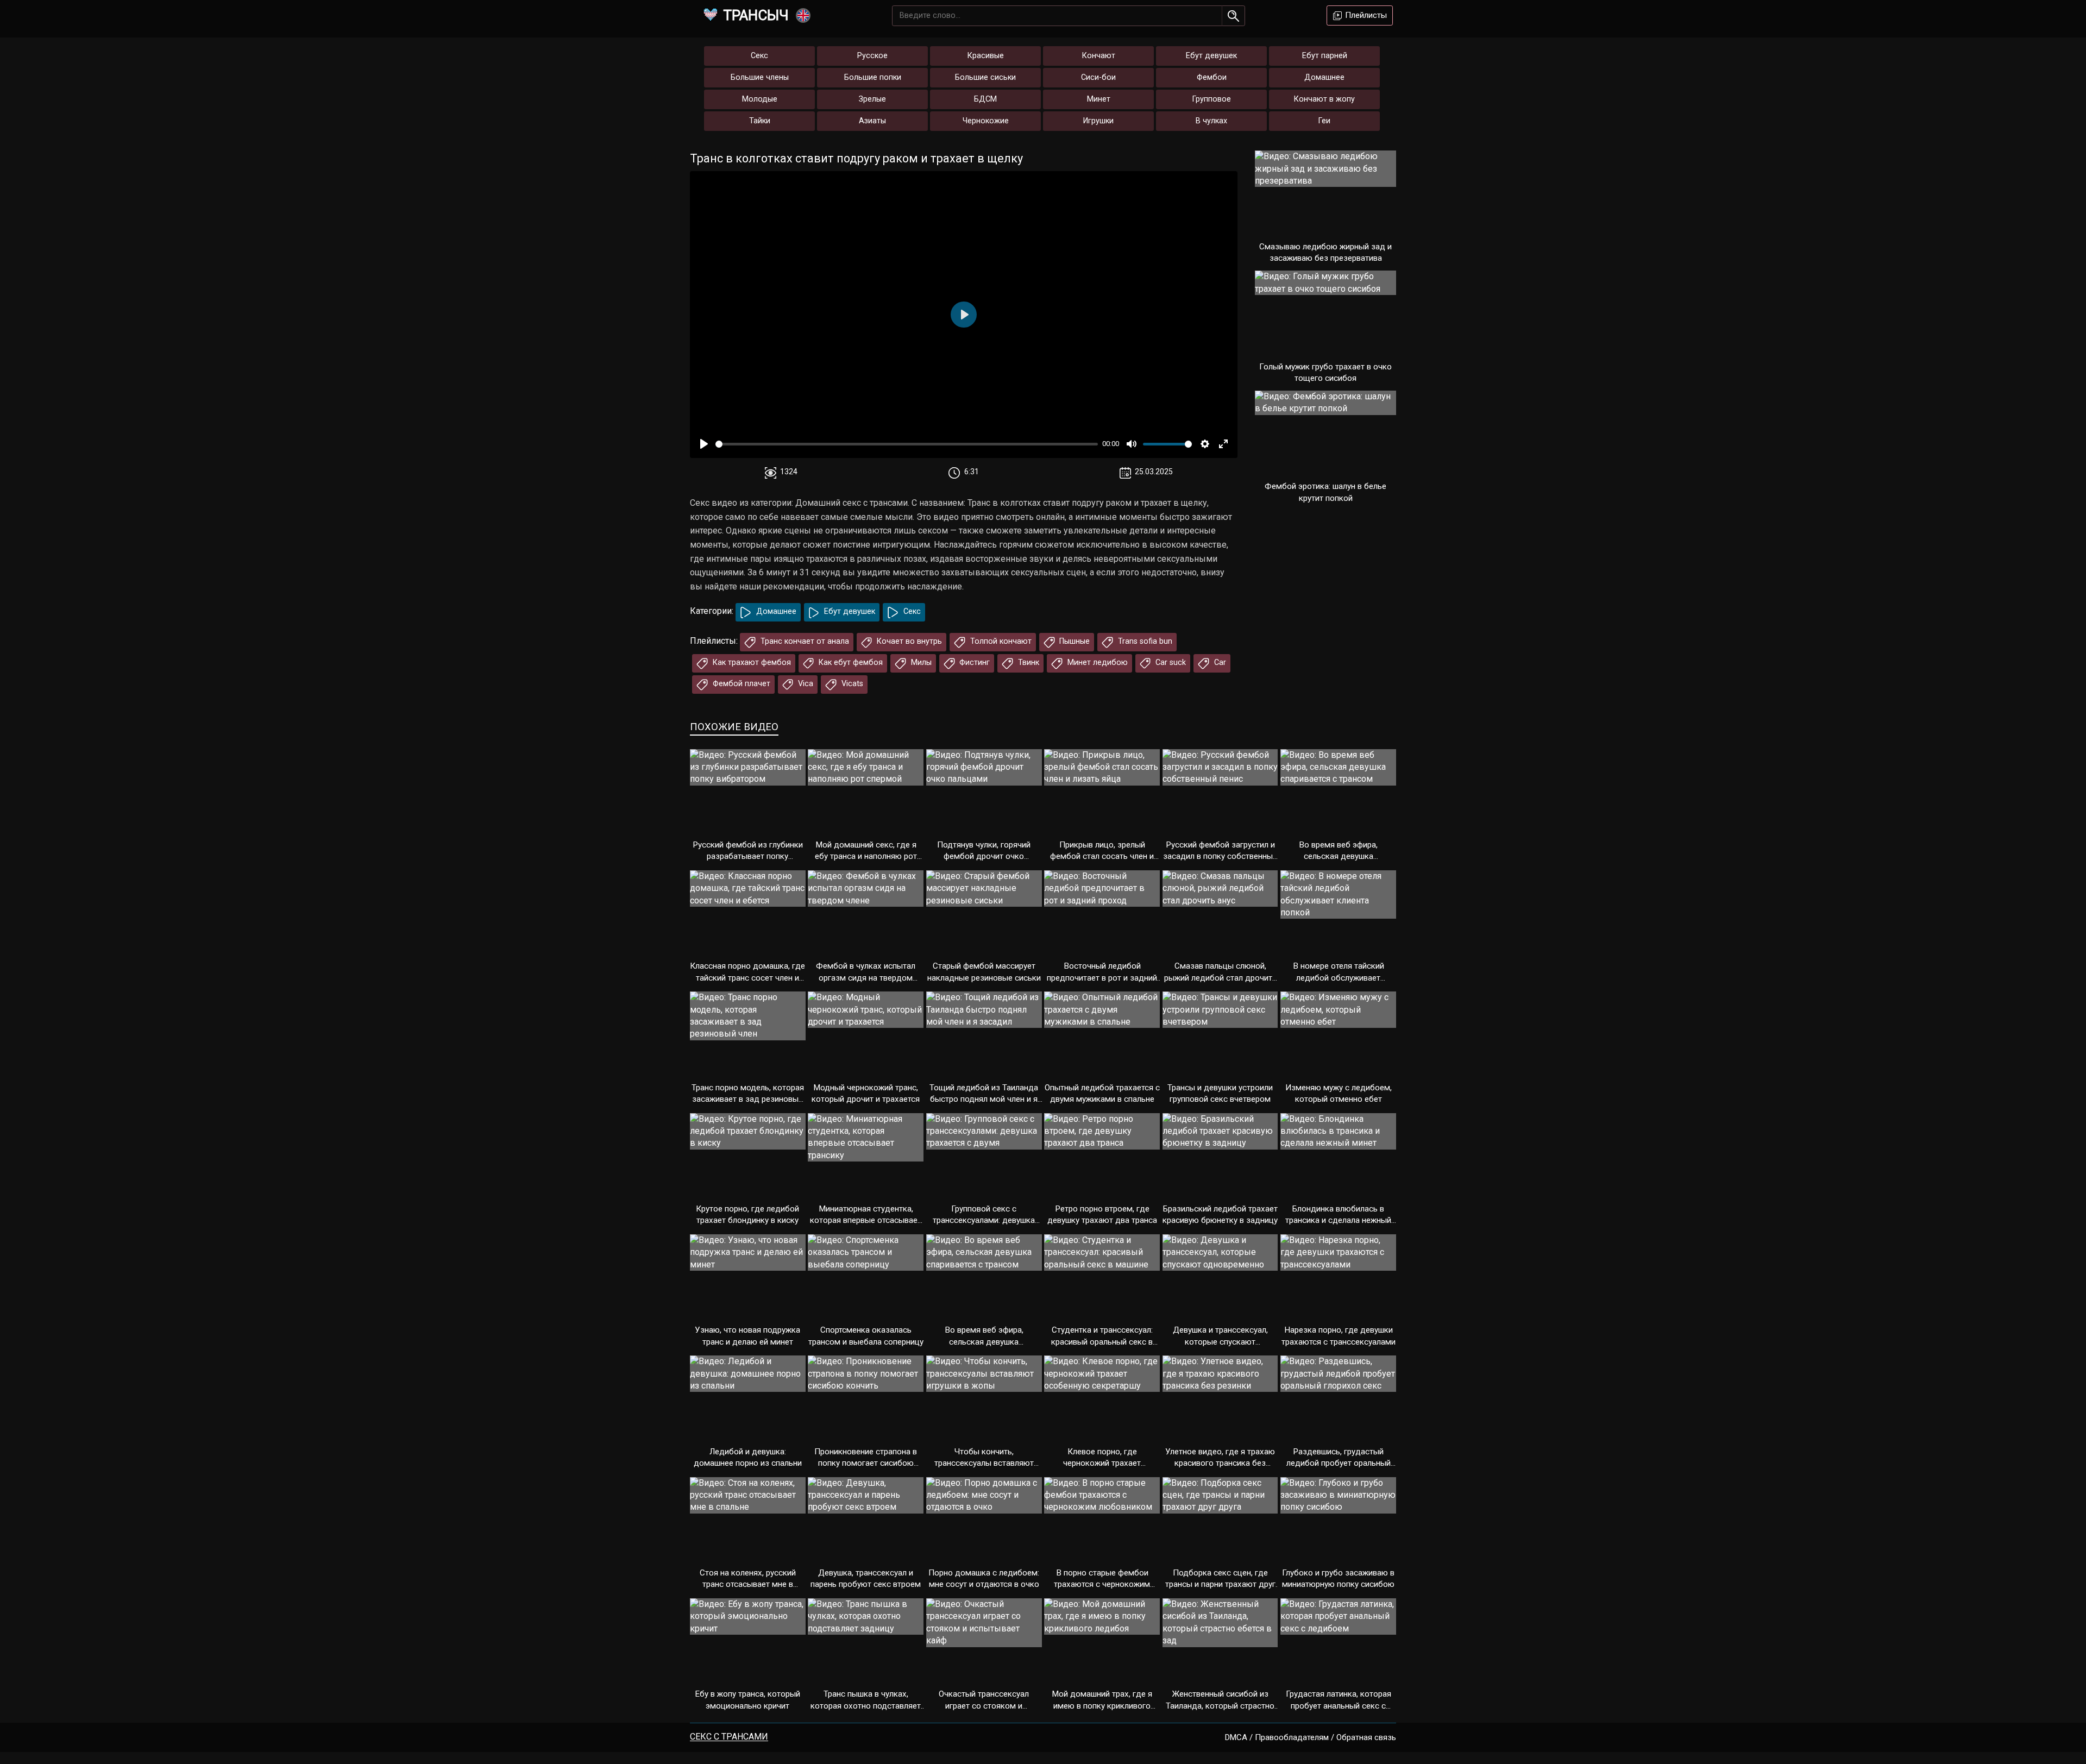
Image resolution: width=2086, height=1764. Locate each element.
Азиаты (872, 121)
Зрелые (872, 99)
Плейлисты (1365, 15)
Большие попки (873, 77)
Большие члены (760, 77)
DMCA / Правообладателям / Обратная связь (1311, 1737)
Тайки (760, 121)
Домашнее (1324, 77)
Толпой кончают (1000, 641)
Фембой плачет (740, 684)
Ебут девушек (1211, 56)
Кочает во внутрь (908, 641)
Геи (1324, 121)
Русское (872, 56)
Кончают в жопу (1324, 99)
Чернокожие (986, 121)
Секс (759, 56)
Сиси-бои (1098, 77)
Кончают (1099, 56)
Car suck (1170, 663)
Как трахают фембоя (751, 663)
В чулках (1211, 121)
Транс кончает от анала (804, 641)
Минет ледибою (1097, 663)
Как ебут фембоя (850, 663)
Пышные (1073, 641)
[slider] (907, 444)
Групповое (1212, 99)
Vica (805, 684)
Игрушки (1098, 121)
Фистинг (973, 663)
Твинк (1028, 663)
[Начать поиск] (1233, 16)
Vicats (851, 684)
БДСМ (985, 99)
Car (1219, 663)
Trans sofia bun (1144, 641)
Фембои (1212, 77)
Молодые (760, 99)
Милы (920, 663)
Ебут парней (1325, 56)
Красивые (986, 56)
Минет (1099, 99)
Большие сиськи (985, 77)
